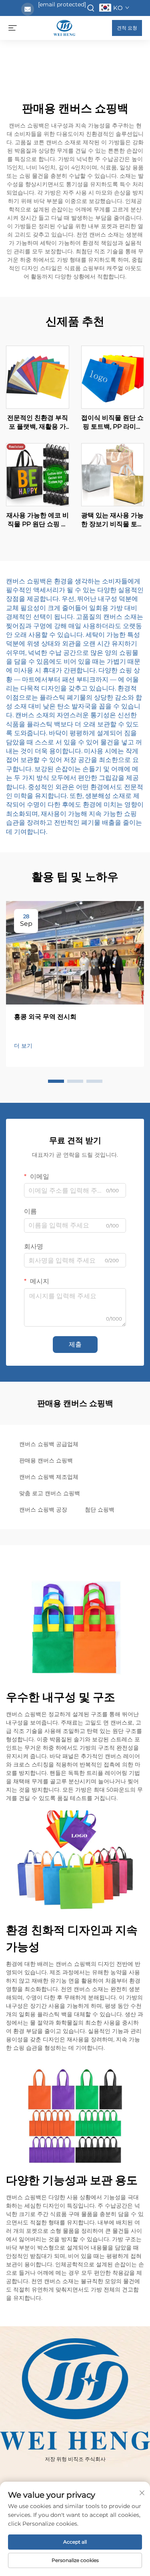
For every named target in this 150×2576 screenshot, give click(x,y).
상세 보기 (38, 377)
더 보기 (23, 1046)
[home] (64, 27)
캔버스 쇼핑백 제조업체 (49, 1477)
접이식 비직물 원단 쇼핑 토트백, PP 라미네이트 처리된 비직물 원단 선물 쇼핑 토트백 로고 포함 (112, 423)
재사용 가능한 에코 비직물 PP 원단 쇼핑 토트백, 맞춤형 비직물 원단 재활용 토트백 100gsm (38, 520)
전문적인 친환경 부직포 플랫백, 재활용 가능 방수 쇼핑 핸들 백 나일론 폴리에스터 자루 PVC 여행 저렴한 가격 (38, 423)
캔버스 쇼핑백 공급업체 (49, 1444)
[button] (56, 1081)
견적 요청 (127, 28)
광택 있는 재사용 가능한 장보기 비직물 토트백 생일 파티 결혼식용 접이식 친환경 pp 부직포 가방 (112, 520)
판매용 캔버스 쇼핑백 (46, 1460)
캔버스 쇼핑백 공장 (43, 1510)
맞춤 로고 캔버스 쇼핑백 (50, 1493)
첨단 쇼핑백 (100, 1510)
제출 (75, 1344)
